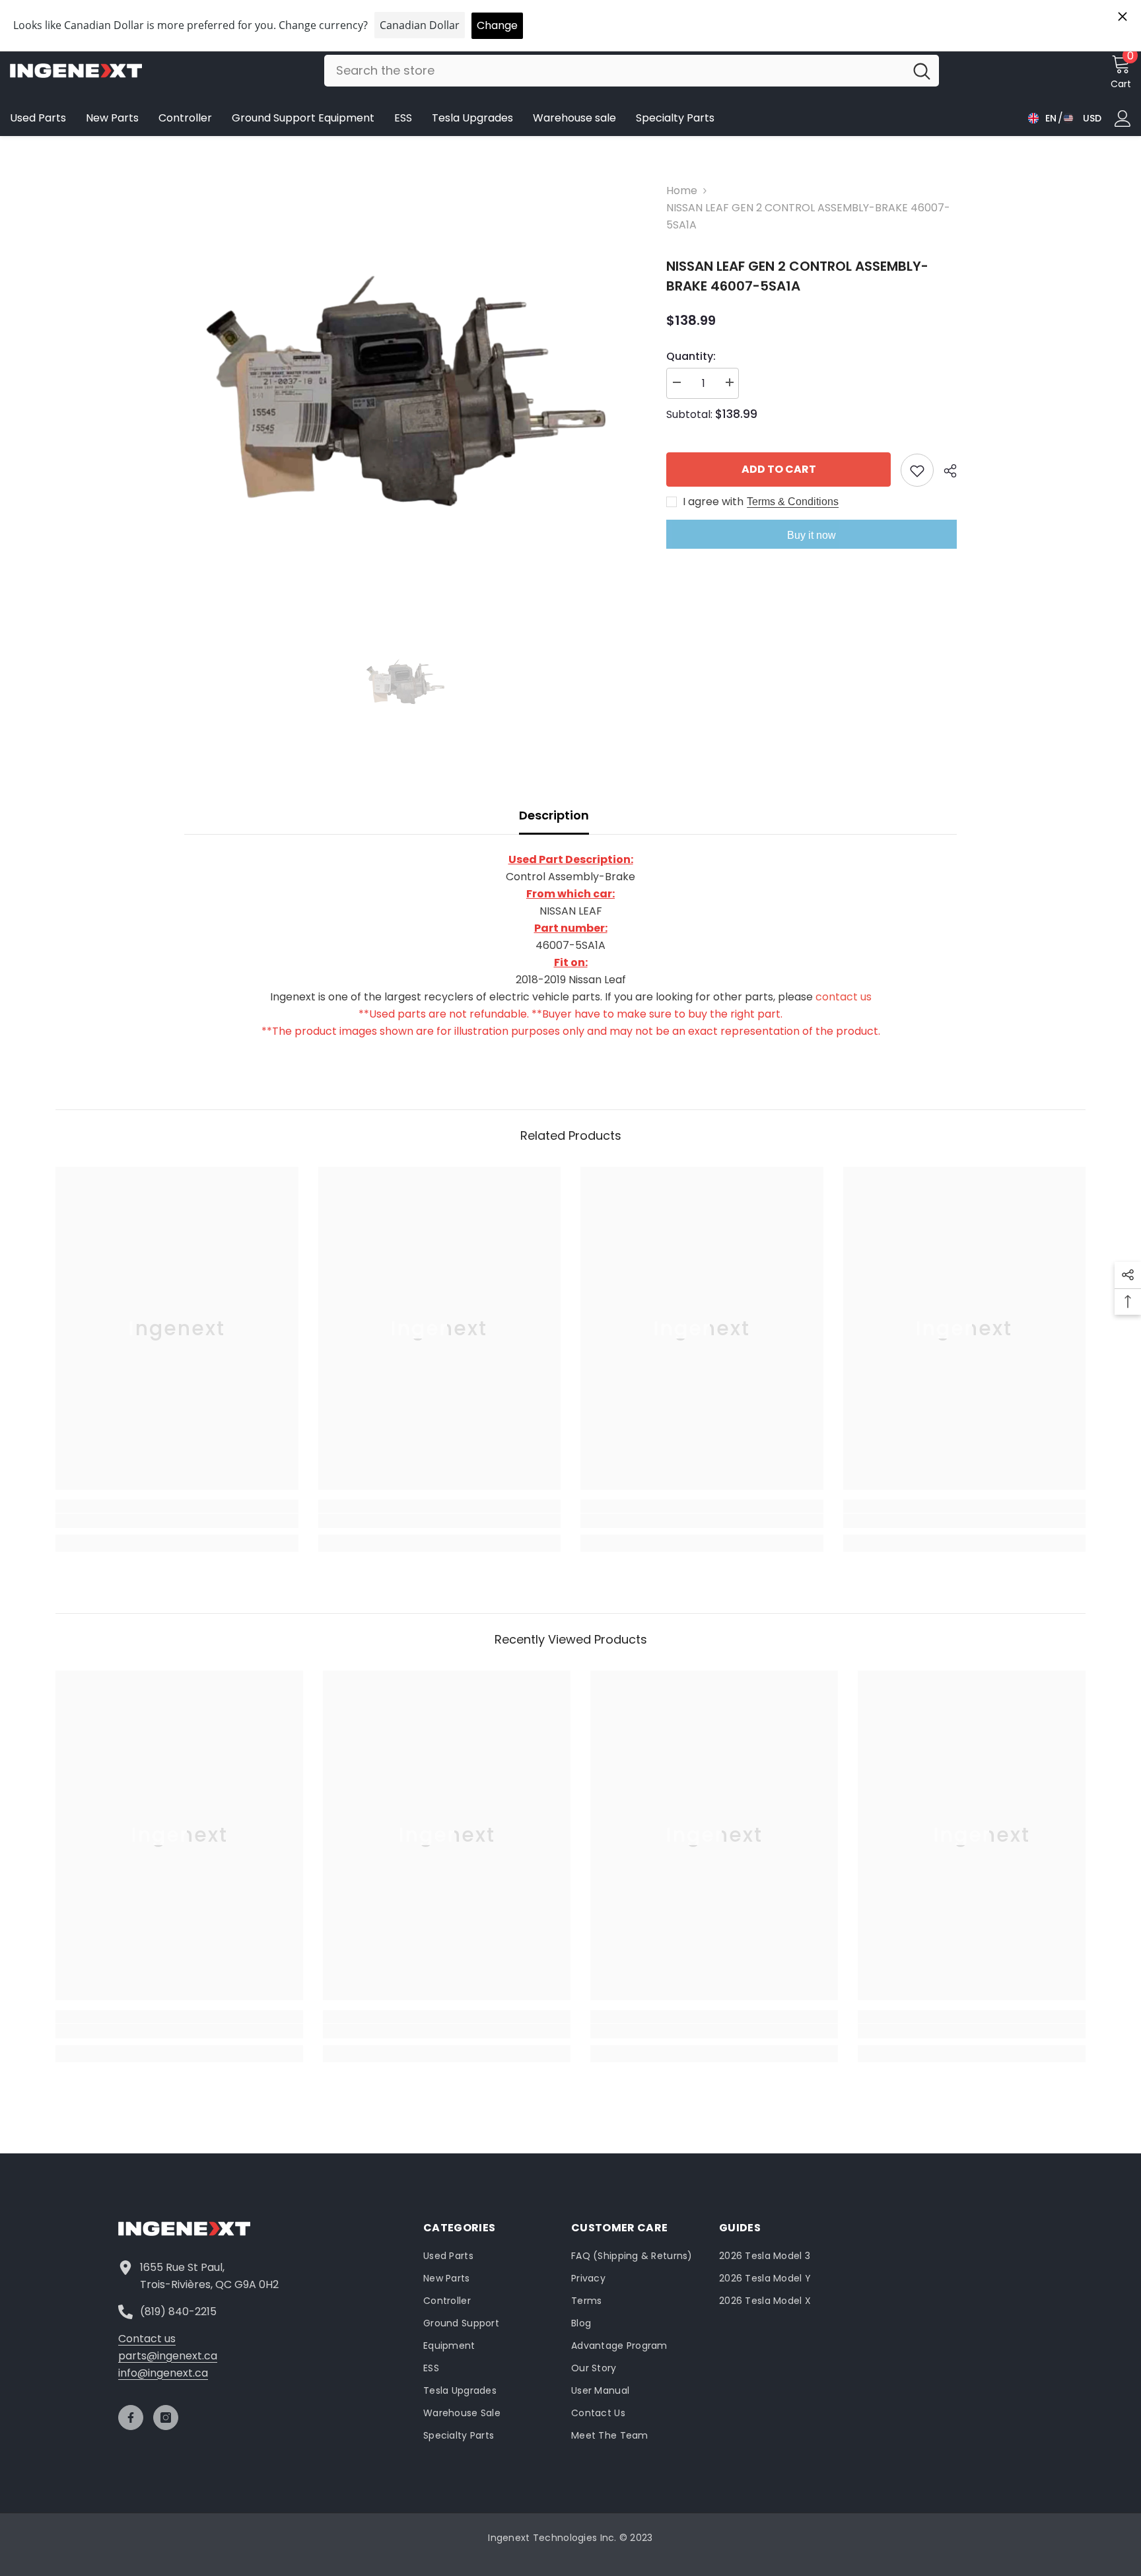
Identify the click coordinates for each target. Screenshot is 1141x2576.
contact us (844, 997)
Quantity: (691, 356)
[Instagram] (166, 2418)
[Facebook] (131, 2418)
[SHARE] (945, 471)
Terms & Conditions (793, 502)
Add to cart (779, 469)
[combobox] (614, 71)
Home (682, 191)
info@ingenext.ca (163, 2373)
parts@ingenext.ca (168, 2356)
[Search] (632, 71)
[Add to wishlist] (917, 470)
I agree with (713, 502)
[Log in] (1123, 119)
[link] (177, 1521)
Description (554, 815)
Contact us (147, 2339)
